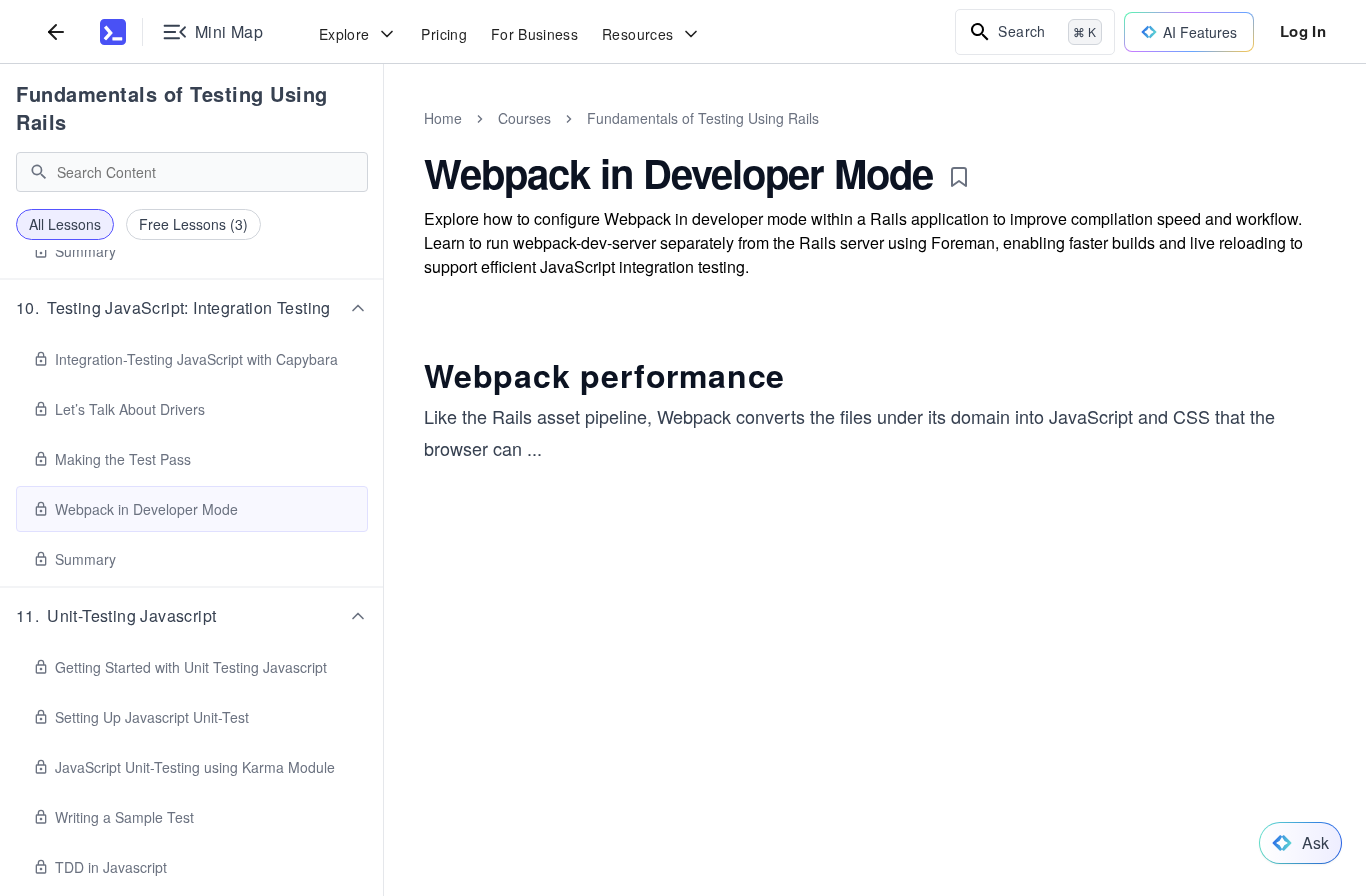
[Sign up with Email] (832, 843)
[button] (192, 308)
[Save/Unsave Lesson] (959, 177)
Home (443, 118)
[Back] (56, 31)
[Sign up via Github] (670, 843)
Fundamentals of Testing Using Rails (172, 107)
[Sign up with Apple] (724, 843)
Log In (1303, 31)
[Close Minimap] (384, 140)
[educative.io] (113, 32)
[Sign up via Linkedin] (778, 843)
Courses (524, 118)
